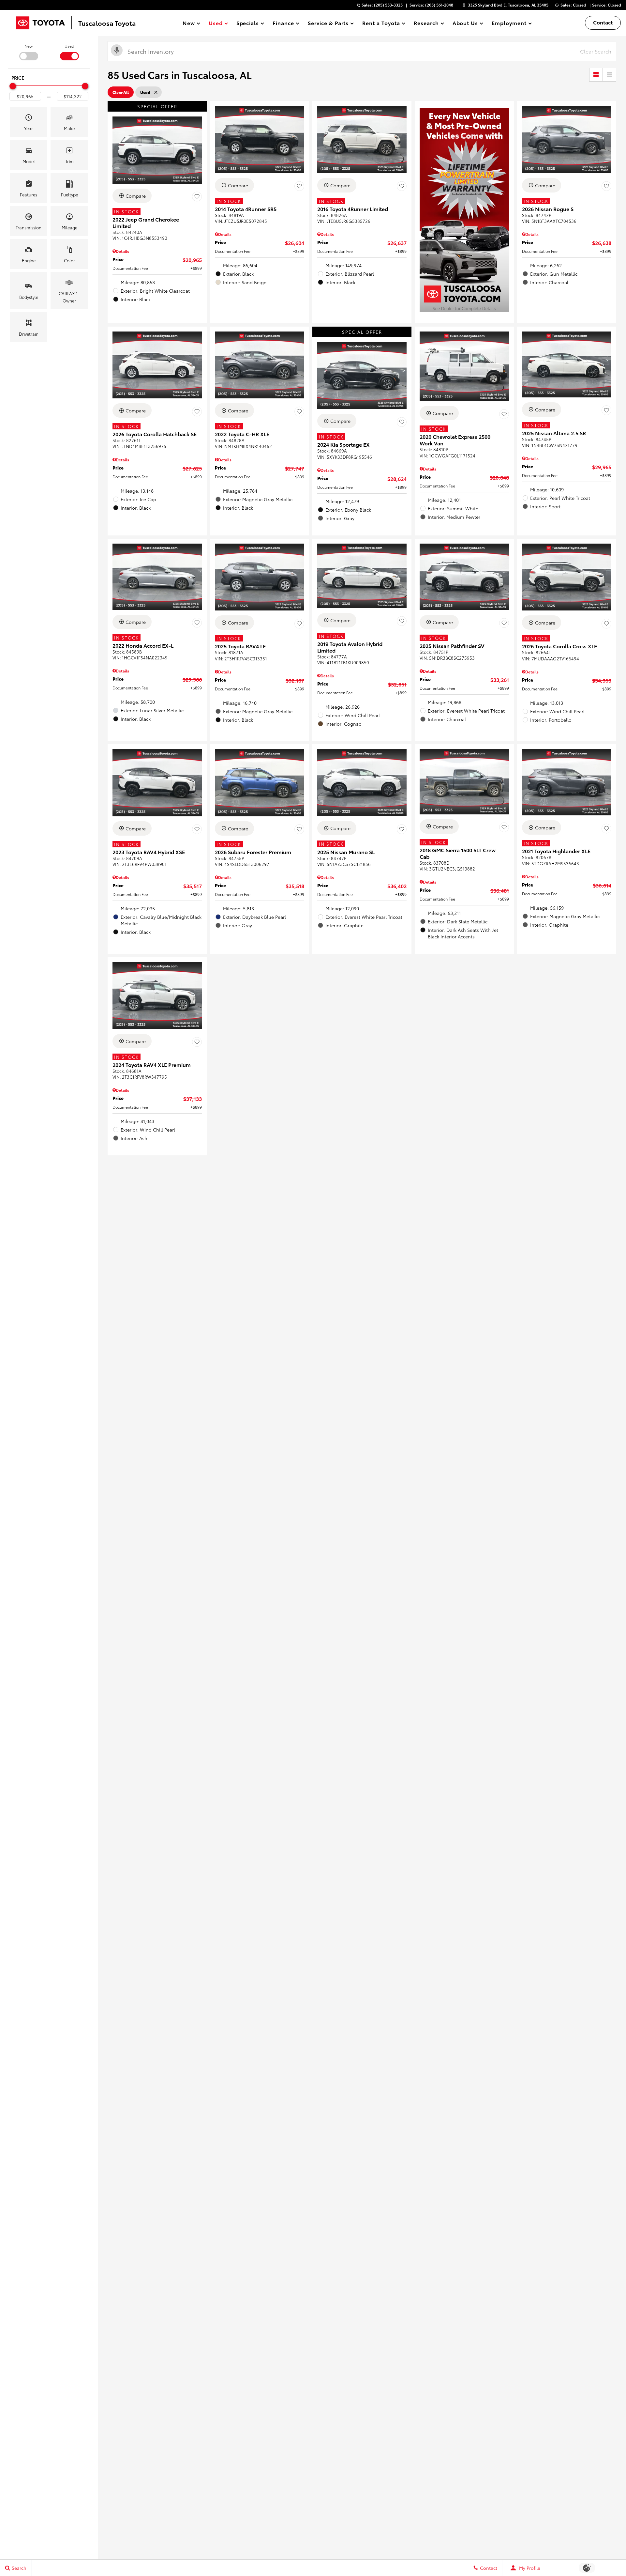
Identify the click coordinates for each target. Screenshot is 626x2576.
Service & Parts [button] (328, 24)
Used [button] (216, 24)
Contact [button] (603, 22)
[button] (29, 122)
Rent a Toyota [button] (381, 24)
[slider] (13, 86)
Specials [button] (248, 24)
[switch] (29, 52)
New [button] (190, 24)
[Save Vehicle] (197, 197)
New (29, 46)
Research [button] (426, 24)
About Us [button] (465, 24)
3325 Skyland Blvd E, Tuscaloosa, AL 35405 (508, 5)
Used (69, 46)
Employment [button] (509, 24)
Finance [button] (283, 24)
